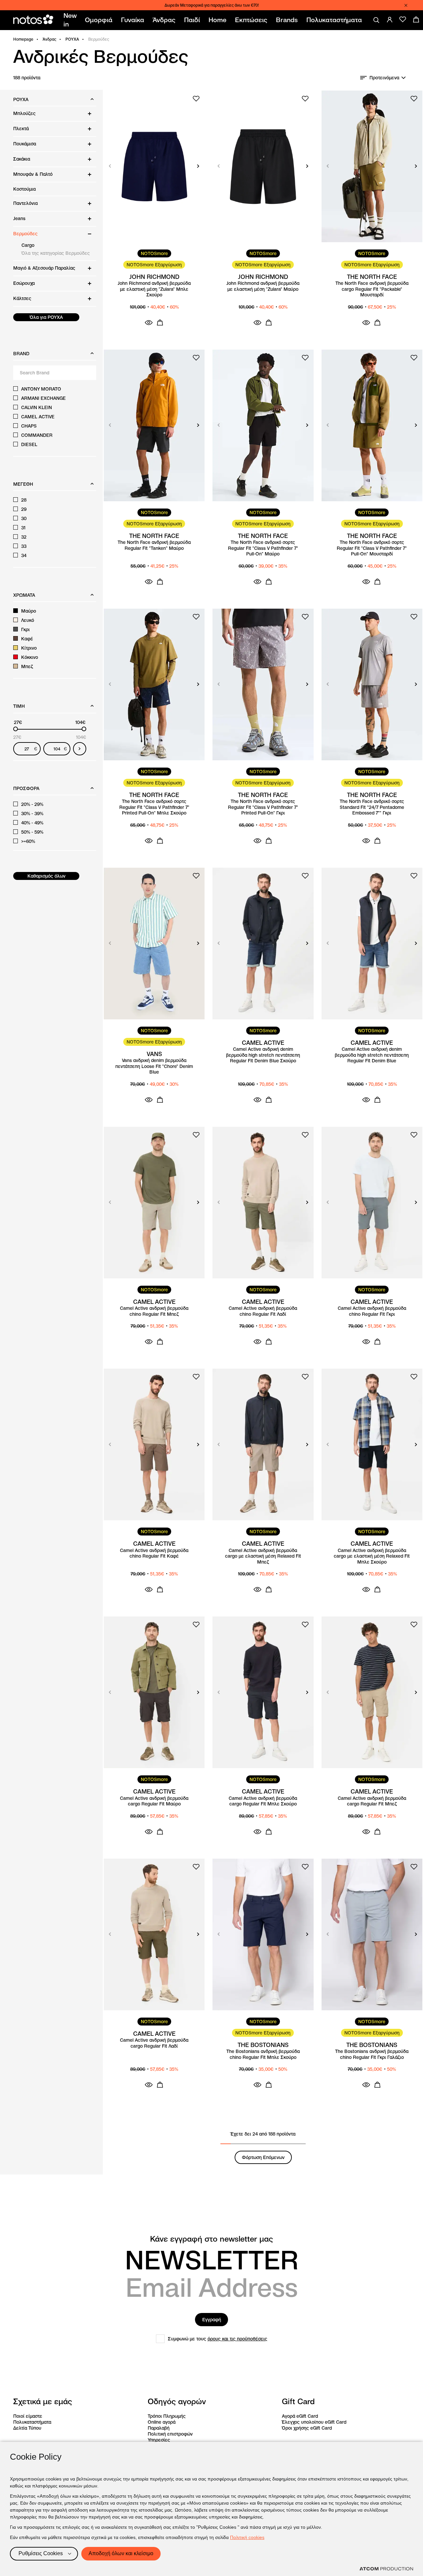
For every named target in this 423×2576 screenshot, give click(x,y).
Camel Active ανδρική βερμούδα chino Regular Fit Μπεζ (154, 1311)
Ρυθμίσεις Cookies (41, 2553)
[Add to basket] (160, 322)
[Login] (390, 19)
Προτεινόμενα (384, 78)
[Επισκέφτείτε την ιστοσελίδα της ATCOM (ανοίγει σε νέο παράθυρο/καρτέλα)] (386, 2569)
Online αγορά (162, 2422)
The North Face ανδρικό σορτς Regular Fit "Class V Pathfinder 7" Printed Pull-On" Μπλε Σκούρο (154, 807)
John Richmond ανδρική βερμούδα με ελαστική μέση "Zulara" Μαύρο (263, 286)
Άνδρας (49, 39)
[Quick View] (149, 322)
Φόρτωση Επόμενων (263, 2157)
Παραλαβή (159, 2428)
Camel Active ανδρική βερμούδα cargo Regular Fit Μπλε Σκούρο (263, 1801)
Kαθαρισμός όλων (46, 876)
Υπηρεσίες (159, 2440)
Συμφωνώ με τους (218, 2339)
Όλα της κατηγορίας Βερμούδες (56, 253)
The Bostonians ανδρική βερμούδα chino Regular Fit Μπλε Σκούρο (263, 2054)
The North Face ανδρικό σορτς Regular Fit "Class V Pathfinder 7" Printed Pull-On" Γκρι (263, 807)
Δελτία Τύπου (27, 2428)
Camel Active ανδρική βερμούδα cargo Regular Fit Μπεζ (372, 1801)
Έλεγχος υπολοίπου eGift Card (314, 2422)
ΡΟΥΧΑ (72, 39)
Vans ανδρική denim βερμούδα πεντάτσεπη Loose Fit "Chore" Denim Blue (154, 1066)
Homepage (23, 39)
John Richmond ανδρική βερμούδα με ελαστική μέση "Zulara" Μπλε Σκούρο (154, 289)
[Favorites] (403, 19)
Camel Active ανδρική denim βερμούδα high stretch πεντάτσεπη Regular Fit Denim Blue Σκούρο (263, 1055)
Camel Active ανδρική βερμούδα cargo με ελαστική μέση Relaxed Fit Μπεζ (263, 1556)
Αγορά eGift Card (300, 2416)
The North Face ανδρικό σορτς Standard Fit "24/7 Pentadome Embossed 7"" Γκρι (372, 807)
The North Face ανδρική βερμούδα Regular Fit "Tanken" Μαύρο (154, 545)
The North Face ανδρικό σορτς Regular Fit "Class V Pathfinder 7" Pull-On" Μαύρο (263, 548)
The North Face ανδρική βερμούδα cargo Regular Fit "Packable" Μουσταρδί (372, 289)
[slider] (16, 729)
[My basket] (416, 19)
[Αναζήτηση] (376, 20)
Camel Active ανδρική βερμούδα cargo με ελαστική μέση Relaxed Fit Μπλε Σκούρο (372, 1556)
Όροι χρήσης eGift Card (307, 2428)
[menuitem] (71, 20)
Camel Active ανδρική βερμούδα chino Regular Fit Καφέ (154, 1553)
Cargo (28, 245)
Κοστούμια (24, 189)
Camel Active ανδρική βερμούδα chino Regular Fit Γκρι (372, 1311)
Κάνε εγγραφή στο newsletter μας (211, 2239)
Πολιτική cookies (247, 2537)
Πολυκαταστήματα (32, 2422)
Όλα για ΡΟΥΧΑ (46, 317)
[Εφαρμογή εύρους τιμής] (80, 749)
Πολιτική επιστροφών (170, 2434)
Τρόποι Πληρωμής (167, 2416)
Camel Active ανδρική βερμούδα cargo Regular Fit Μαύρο (154, 1801)
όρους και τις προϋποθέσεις (237, 2339)
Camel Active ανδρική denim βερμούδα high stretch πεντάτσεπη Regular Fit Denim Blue (372, 1055)
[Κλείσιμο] (406, 5)
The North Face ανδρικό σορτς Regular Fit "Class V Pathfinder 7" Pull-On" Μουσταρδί (372, 548)
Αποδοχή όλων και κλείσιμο (121, 2553)
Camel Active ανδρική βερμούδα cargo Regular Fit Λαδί (154, 2043)
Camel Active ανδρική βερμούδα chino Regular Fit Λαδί (263, 1311)
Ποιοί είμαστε (28, 2416)
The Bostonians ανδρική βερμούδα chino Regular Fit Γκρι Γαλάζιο (372, 2054)
